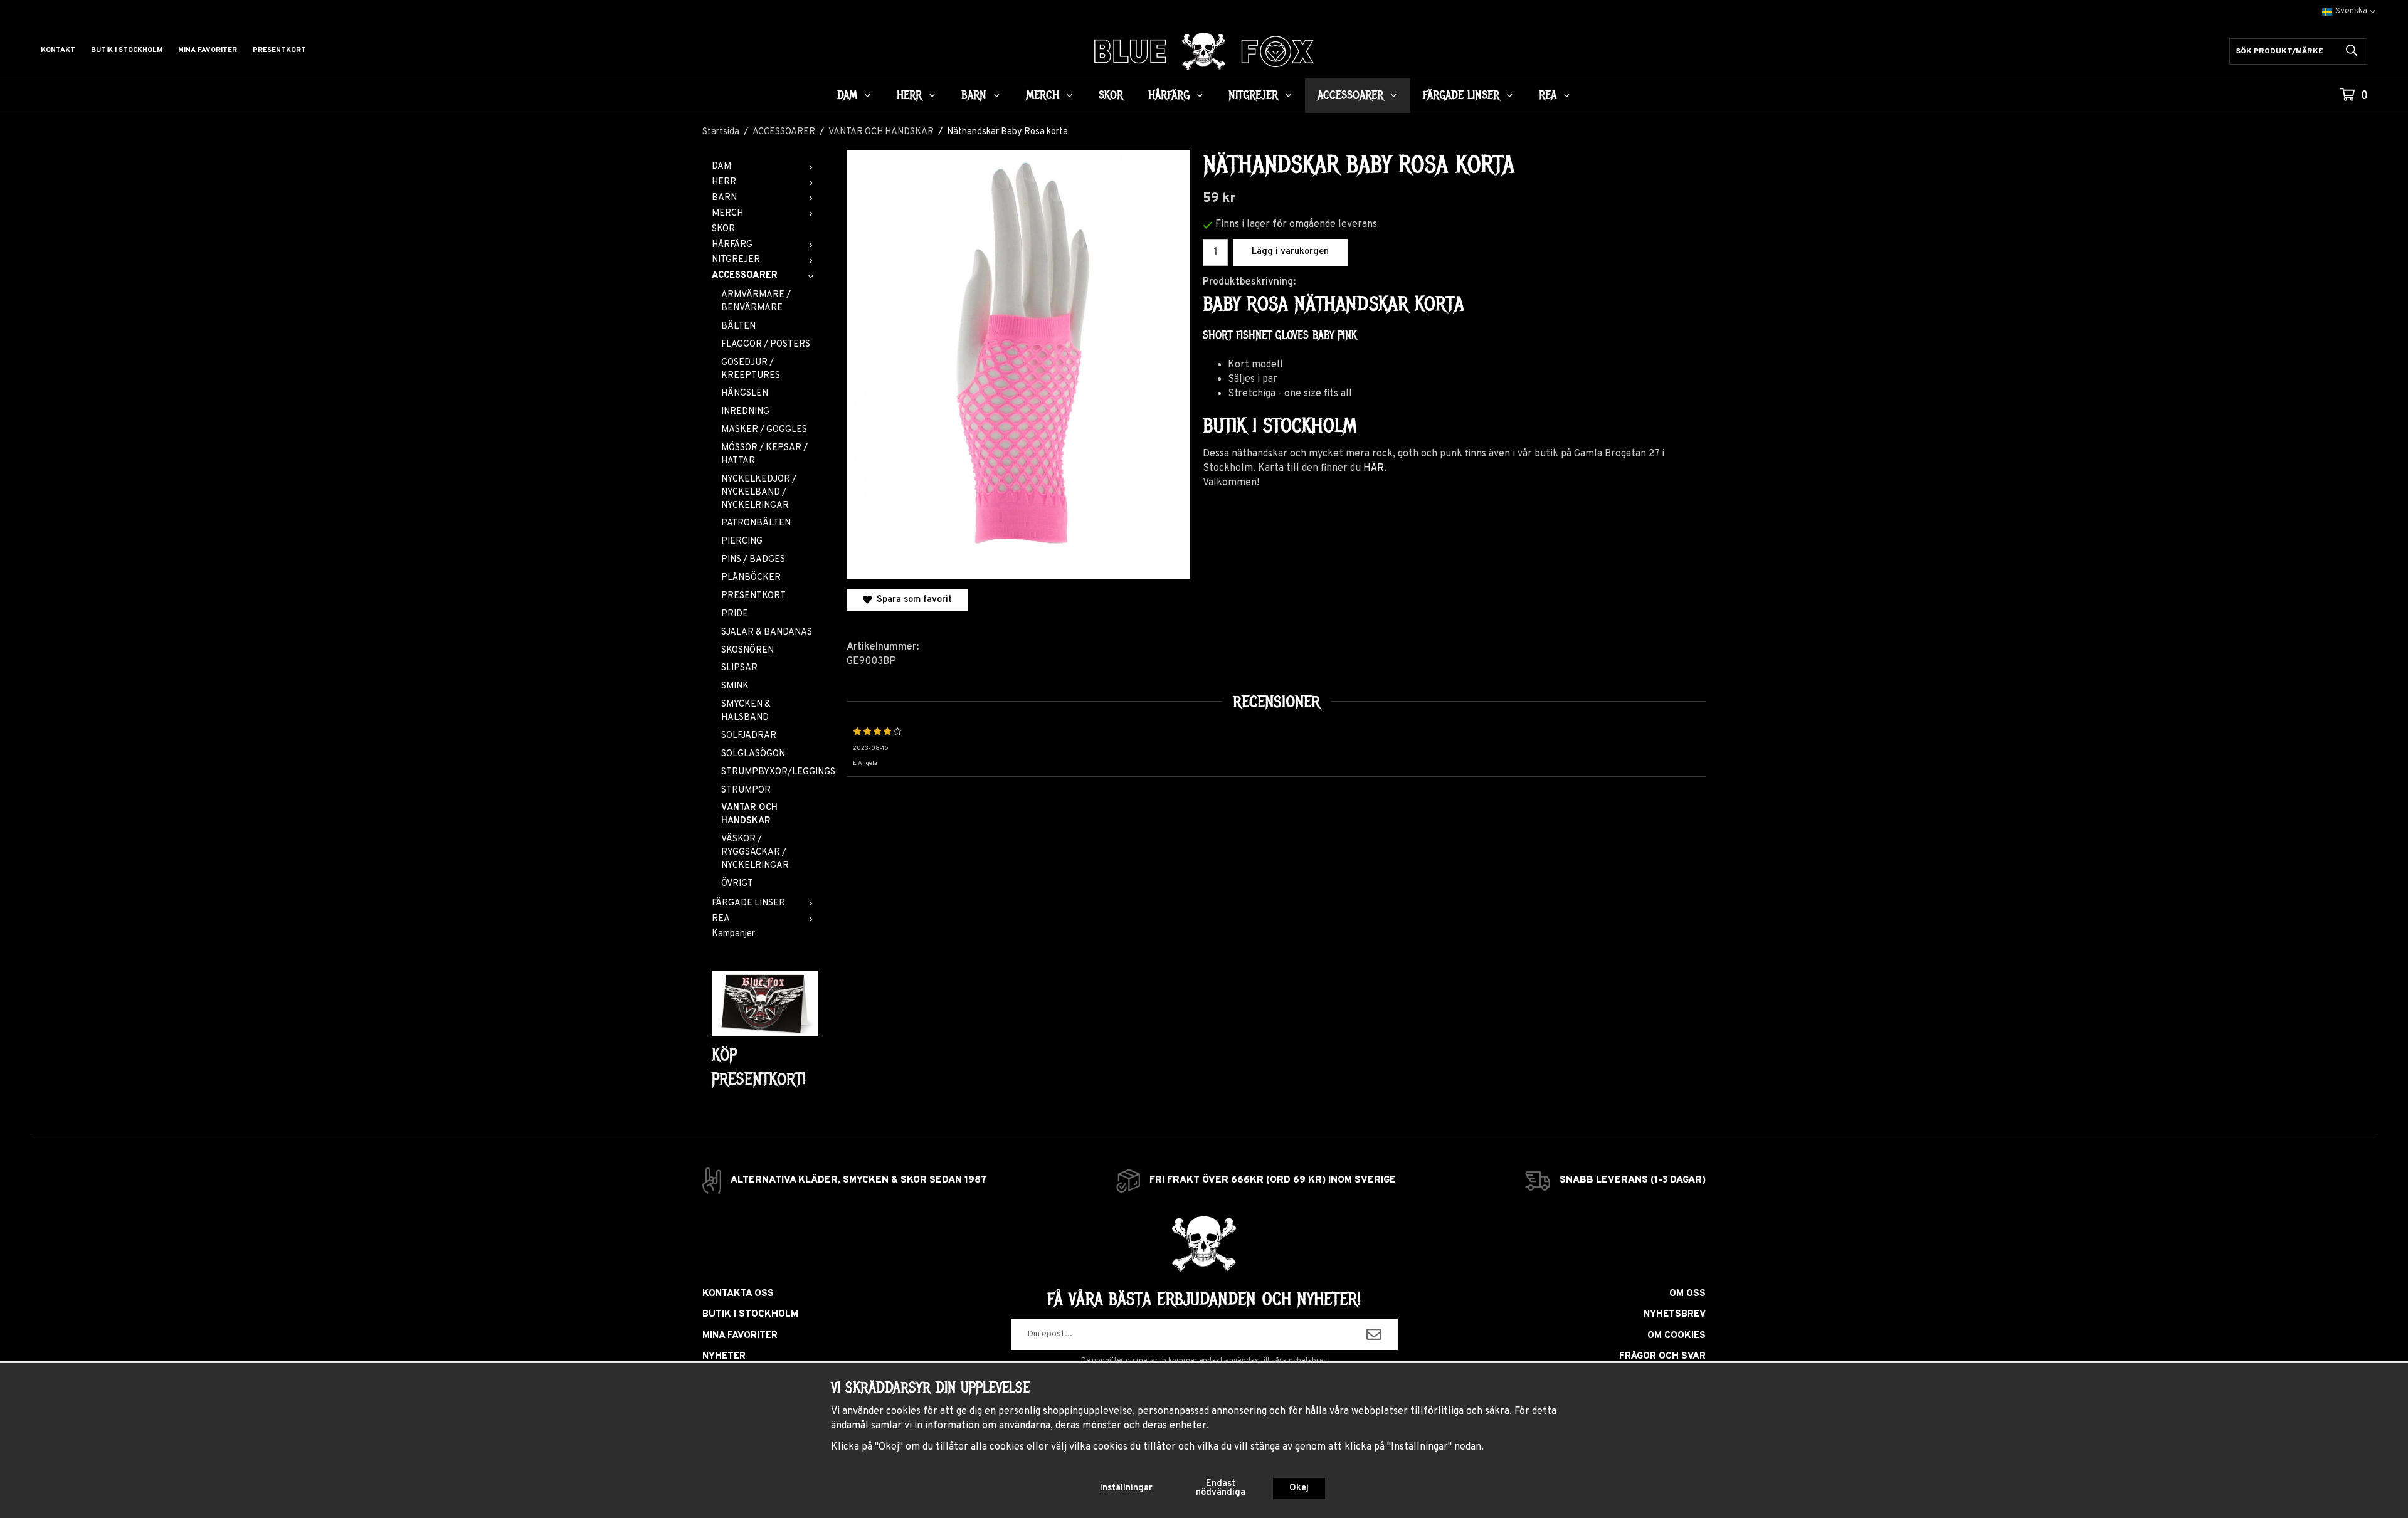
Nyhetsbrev (1675, 1315)
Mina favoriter (208, 50)
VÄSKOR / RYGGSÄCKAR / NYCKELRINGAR (755, 852)
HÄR (1374, 468)
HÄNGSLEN (745, 393)
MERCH (1043, 95)
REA (1548, 95)
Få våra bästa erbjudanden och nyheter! (1204, 1299)
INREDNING (745, 412)
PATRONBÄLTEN (756, 523)
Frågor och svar (1662, 1357)
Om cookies (1677, 1336)
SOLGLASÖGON (753, 754)
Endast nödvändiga (1221, 1488)
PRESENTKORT (753, 596)
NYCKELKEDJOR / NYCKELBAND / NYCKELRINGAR (759, 493)
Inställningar (1126, 1488)
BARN (974, 95)
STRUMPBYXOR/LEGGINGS (770, 772)
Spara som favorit (912, 600)
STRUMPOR (746, 790)
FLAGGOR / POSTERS (766, 345)
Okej (1299, 1488)
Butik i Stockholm (127, 50)
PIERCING (742, 541)
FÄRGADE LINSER (1461, 95)
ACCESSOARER (1350, 95)
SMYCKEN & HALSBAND (746, 711)
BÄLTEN (738, 326)
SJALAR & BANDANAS (767, 632)
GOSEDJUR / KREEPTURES (751, 369)
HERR (909, 95)
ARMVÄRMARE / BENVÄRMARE (756, 302)
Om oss (1687, 1294)
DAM (847, 95)
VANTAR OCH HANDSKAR (749, 814)
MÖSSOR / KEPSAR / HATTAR (764, 455)
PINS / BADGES (753, 560)
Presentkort (279, 50)
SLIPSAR (739, 668)
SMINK (735, 686)
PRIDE (735, 614)
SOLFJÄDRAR (749, 736)
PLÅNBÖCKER (751, 578)
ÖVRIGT (737, 884)
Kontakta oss (738, 1294)
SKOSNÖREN (747, 651)
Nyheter (724, 1357)
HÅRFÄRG (1169, 95)
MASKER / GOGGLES (764, 430)
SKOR (1111, 95)
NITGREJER (1253, 95)
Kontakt (58, 50)
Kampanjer (733, 934)
